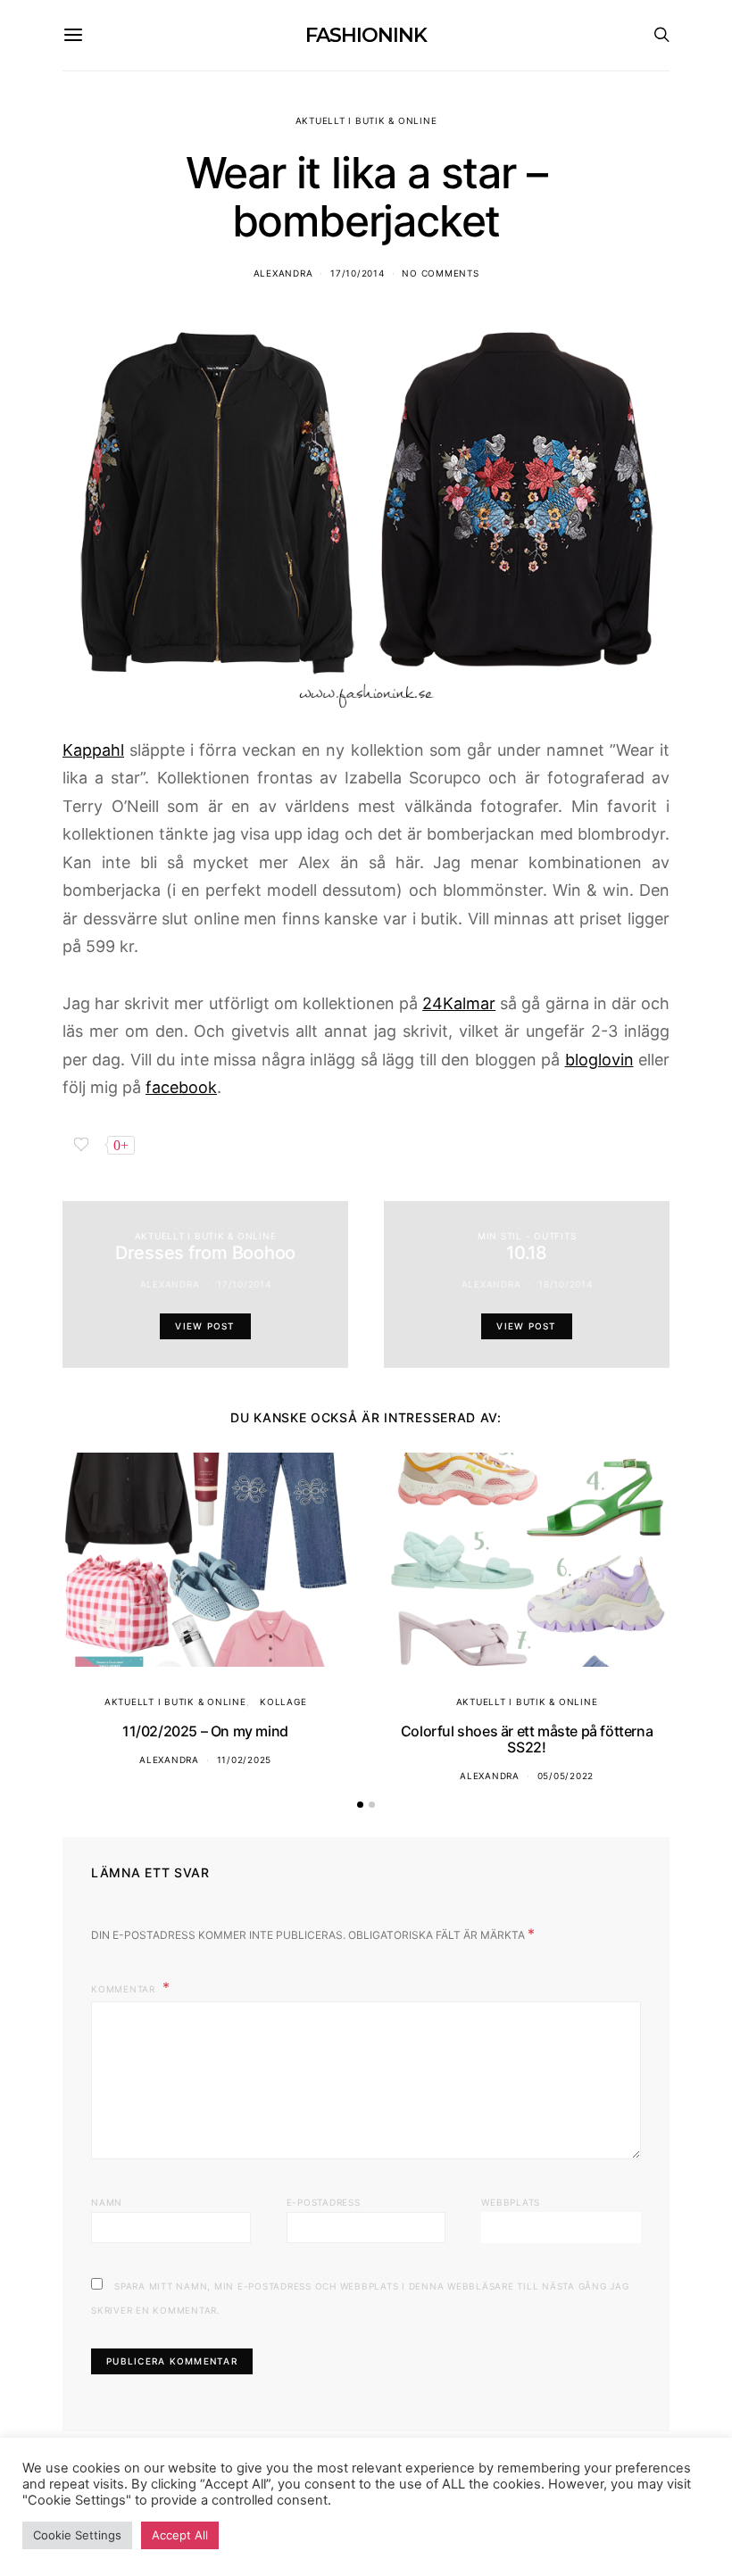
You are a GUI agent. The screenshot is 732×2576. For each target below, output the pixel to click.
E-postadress (324, 2202)
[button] (360, 1805)
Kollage (283, 1702)
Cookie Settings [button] (77, 2535)
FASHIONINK (366, 35)
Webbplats (511, 2202)
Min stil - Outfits (527, 1236)
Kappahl (93, 750)
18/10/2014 (566, 1284)
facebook (181, 1087)
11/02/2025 (245, 1760)
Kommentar (125, 1989)
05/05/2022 (566, 1776)
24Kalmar (459, 1003)
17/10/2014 (358, 273)
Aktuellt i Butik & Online (366, 120)
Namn (107, 2202)
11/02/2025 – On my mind (205, 1731)
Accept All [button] (180, 2535)
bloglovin (599, 1060)
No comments (440, 273)
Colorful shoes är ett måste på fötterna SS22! (527, 1739)
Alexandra (283, 273)
